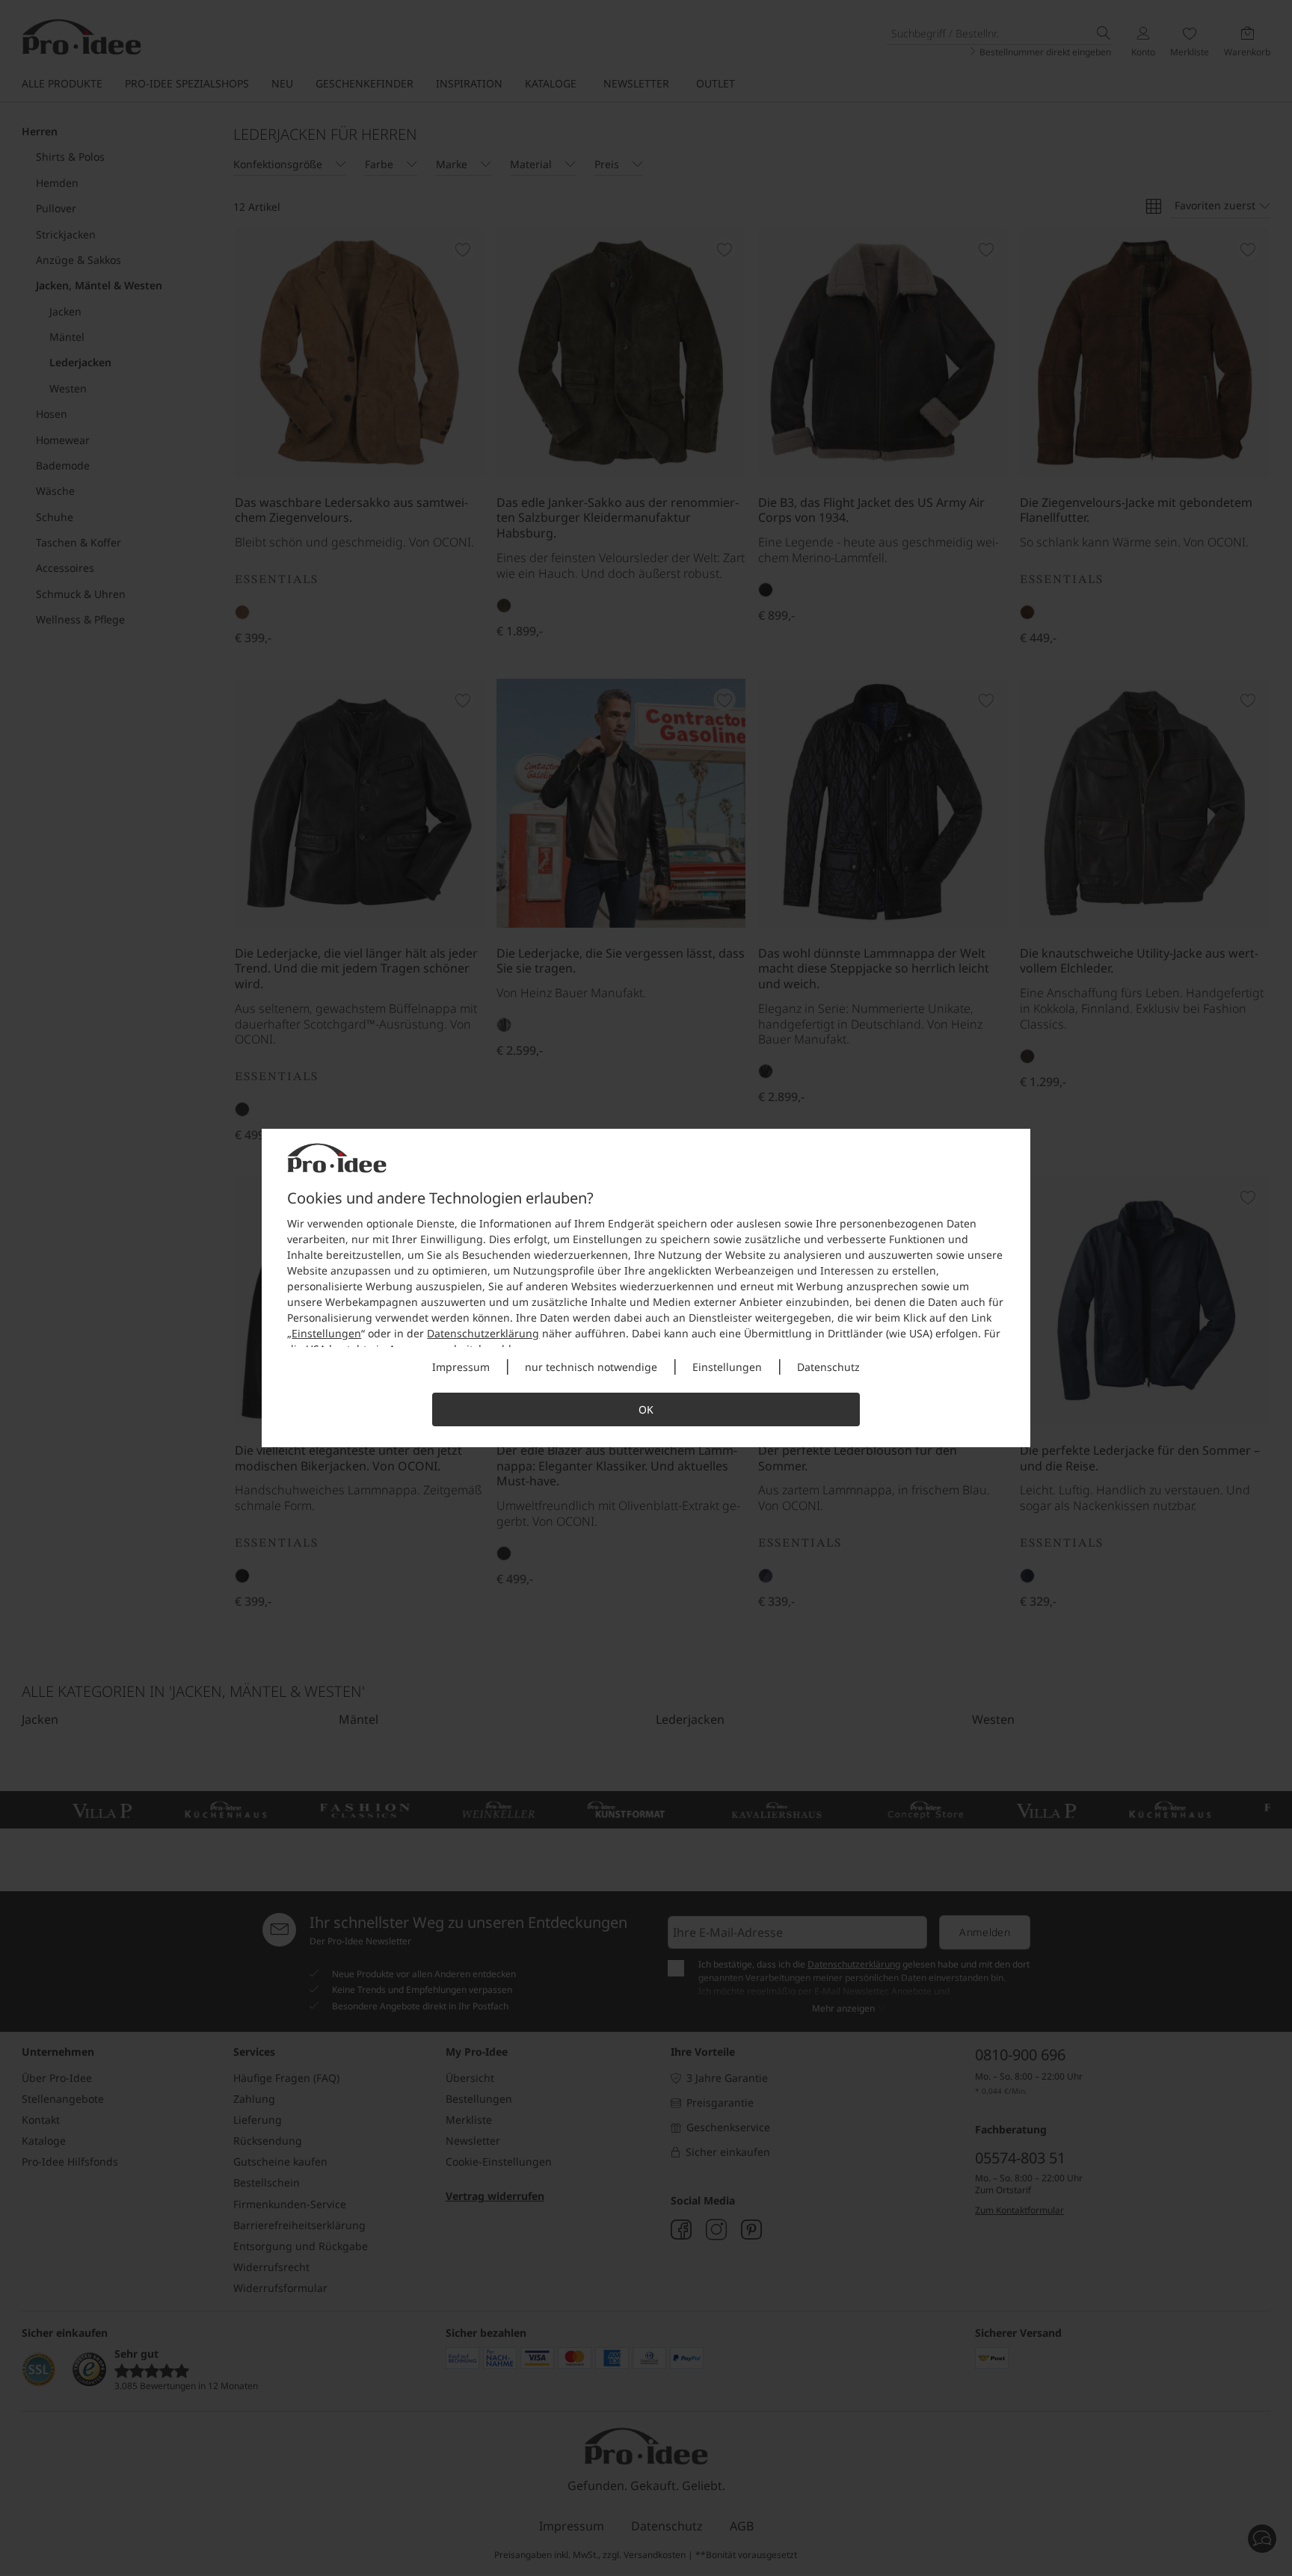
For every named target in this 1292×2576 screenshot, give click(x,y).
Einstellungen (326, 1333)
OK (646, 1409)
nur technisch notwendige (591, 1367)
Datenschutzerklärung (483, 1333)
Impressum (461, 1367)
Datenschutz (828, 1367)
